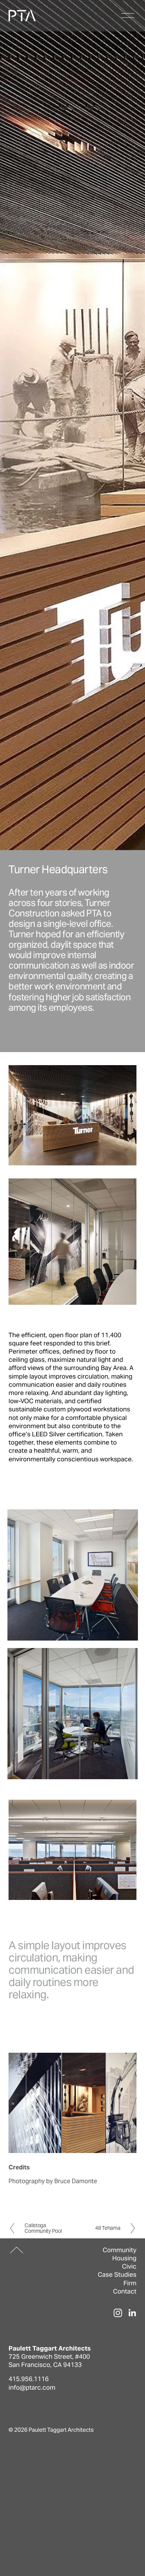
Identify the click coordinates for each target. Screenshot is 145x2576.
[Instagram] (118, 2313)
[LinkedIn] (132, 2313)
